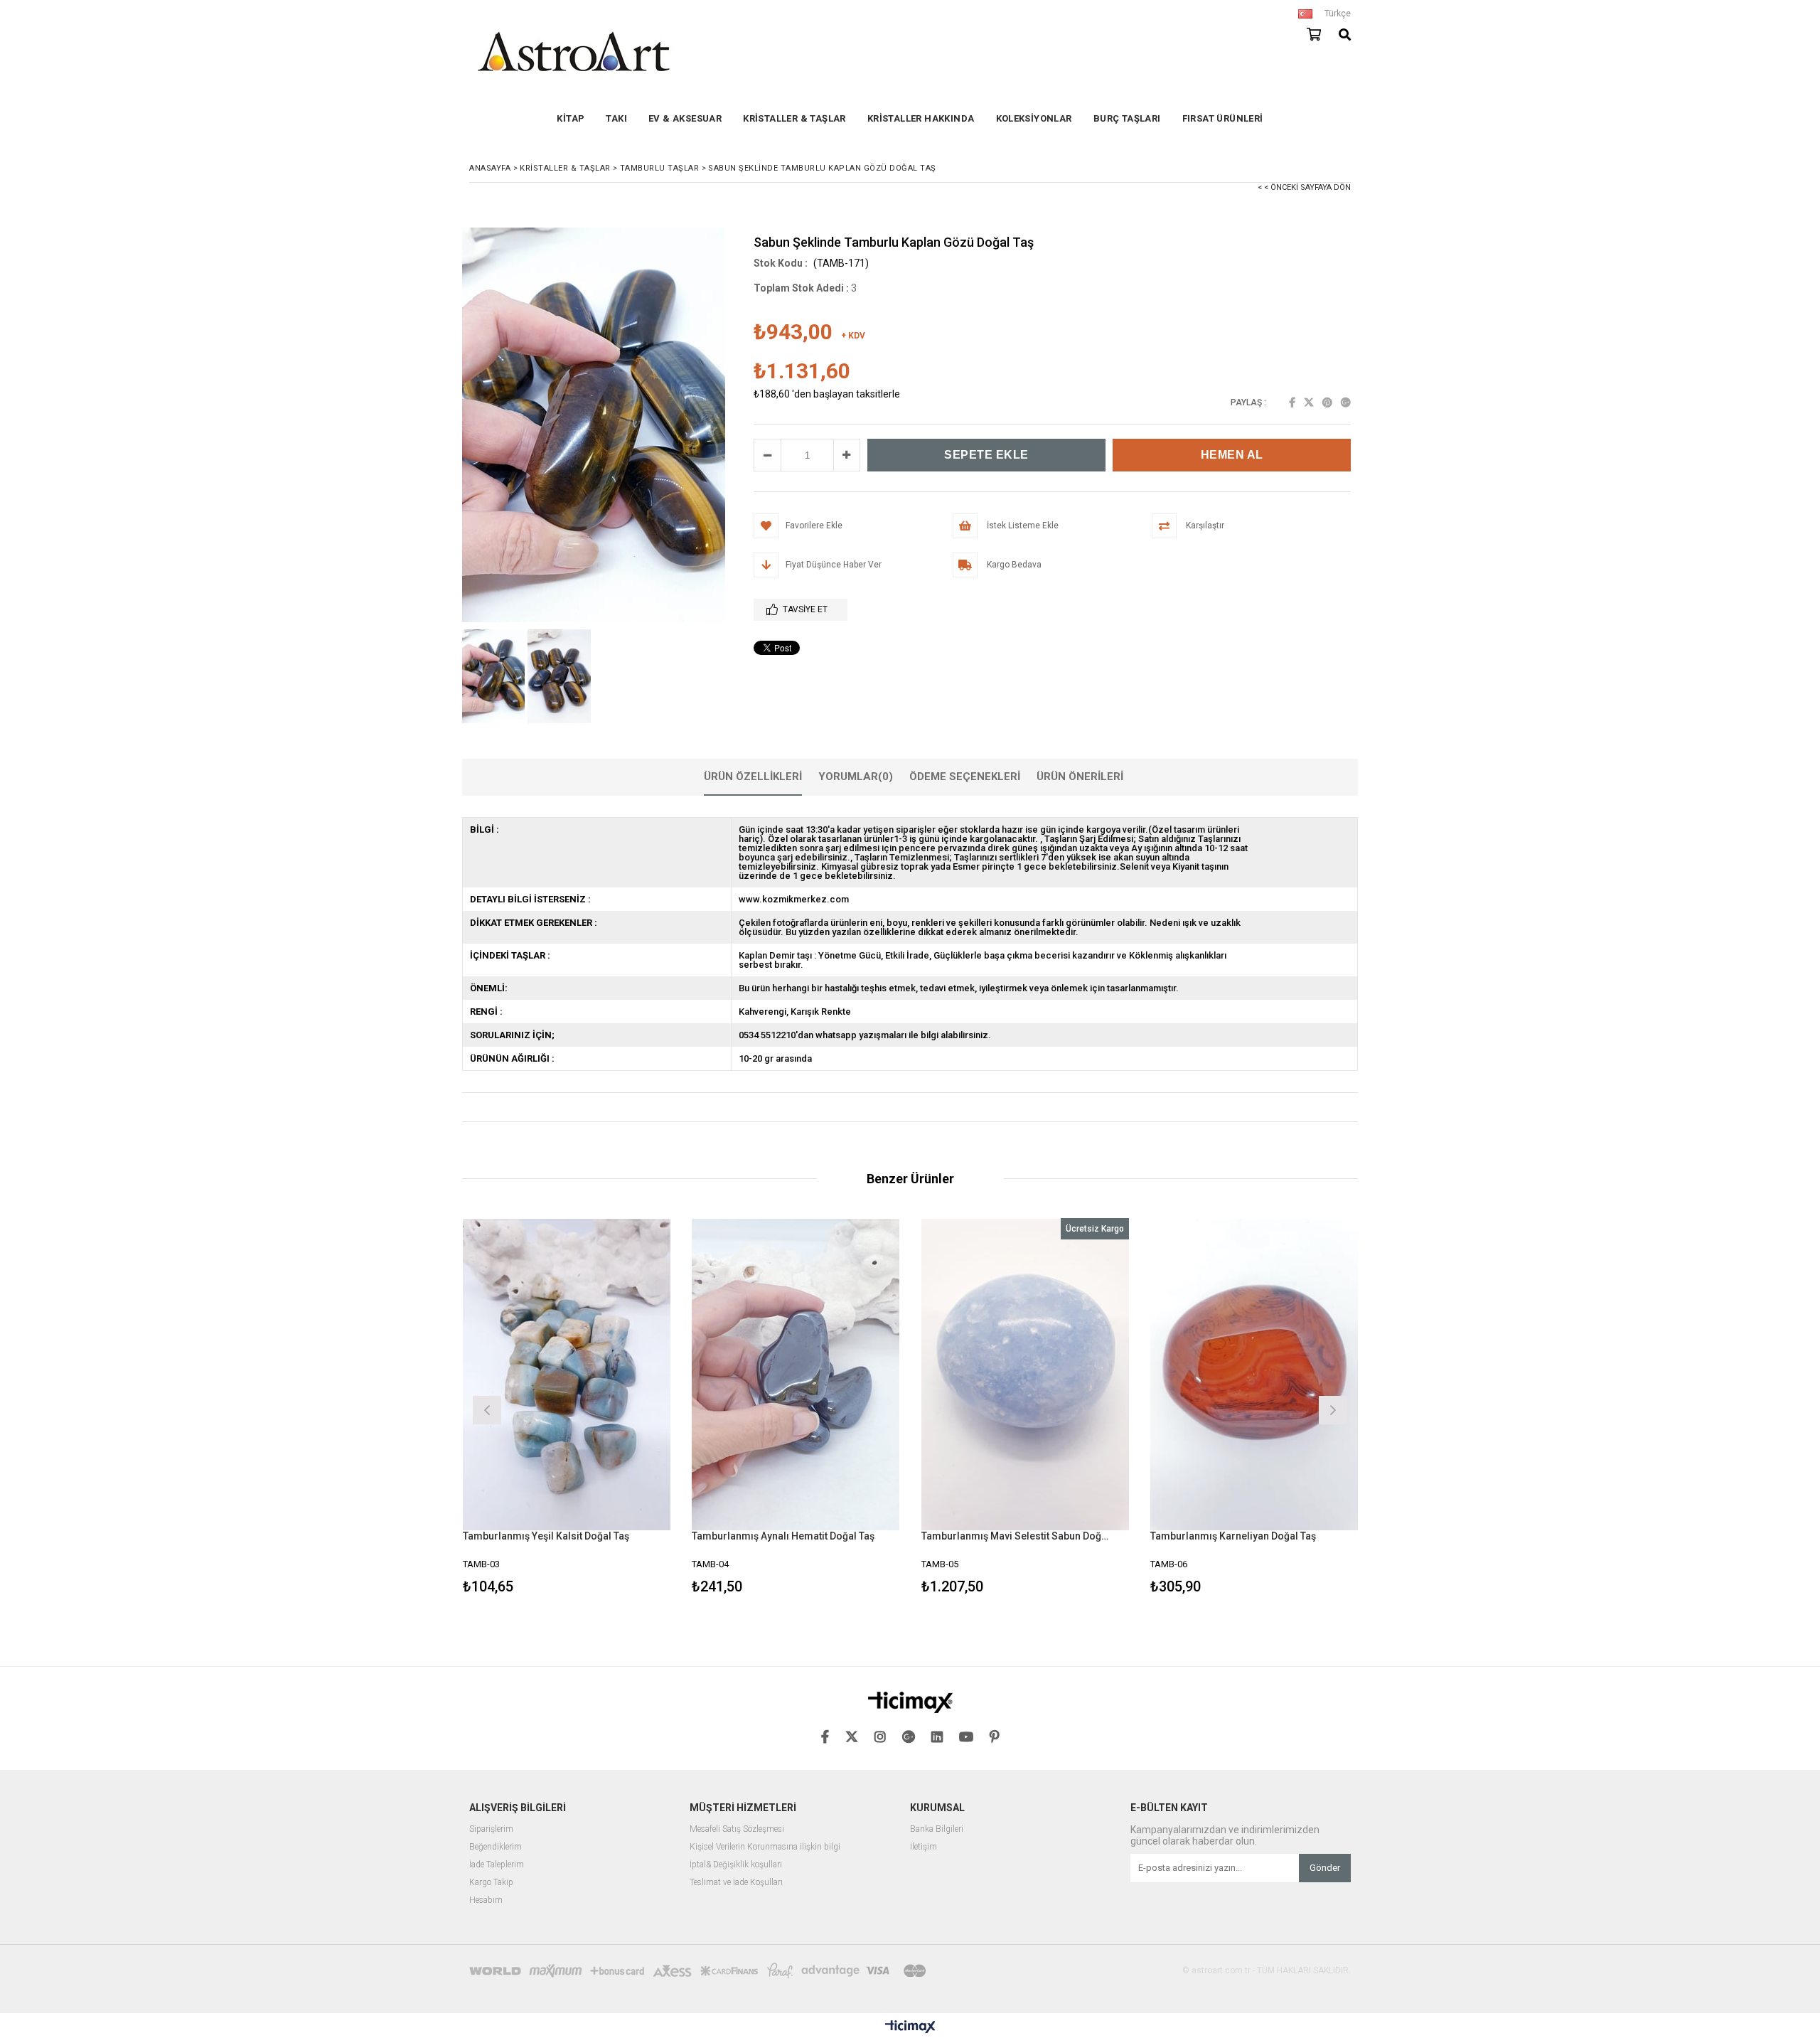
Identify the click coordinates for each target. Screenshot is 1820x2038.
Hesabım (486, 1900)
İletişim (924, 1847)
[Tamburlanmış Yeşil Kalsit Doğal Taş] (567, 1374)
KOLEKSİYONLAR (1034, 118)
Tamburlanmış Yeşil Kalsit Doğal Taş (546, 1536)
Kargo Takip (491, 1883)
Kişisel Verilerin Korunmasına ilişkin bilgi (765, 1847)
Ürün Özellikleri (753, 777)
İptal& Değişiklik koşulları (736, 1865)
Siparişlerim (491, 1829)
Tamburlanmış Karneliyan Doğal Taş (1233, 1536)
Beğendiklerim (496, 1847)
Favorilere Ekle (566, 1408)
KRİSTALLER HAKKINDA (921, 118)
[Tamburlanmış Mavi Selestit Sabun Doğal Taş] (1026, 1374)
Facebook (1292, 402)
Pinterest (1327, 402)
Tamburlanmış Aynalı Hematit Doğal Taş (783, 1536)
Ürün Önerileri (1080, 777)
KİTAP (571, 118)
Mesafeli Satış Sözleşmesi (737, 1829)
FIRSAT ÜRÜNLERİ (1223, 118)
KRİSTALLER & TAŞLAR (794, 118)
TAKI (616, 118)
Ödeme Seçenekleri (965, 777)
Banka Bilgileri (937, 1829)
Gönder (1325, 1868)
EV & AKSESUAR (685, 118)
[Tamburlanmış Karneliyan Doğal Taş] (1254, 1374)
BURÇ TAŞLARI (1127, 118)
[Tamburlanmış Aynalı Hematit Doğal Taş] (796, 1374)
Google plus (1346, 402)
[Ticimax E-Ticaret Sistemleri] (910, 2027)
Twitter (1309, 402)
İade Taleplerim (497, 1865)
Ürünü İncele (617, 1408)
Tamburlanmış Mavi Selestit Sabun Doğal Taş (1017, 1536)
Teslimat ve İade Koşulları (736, 1883)
